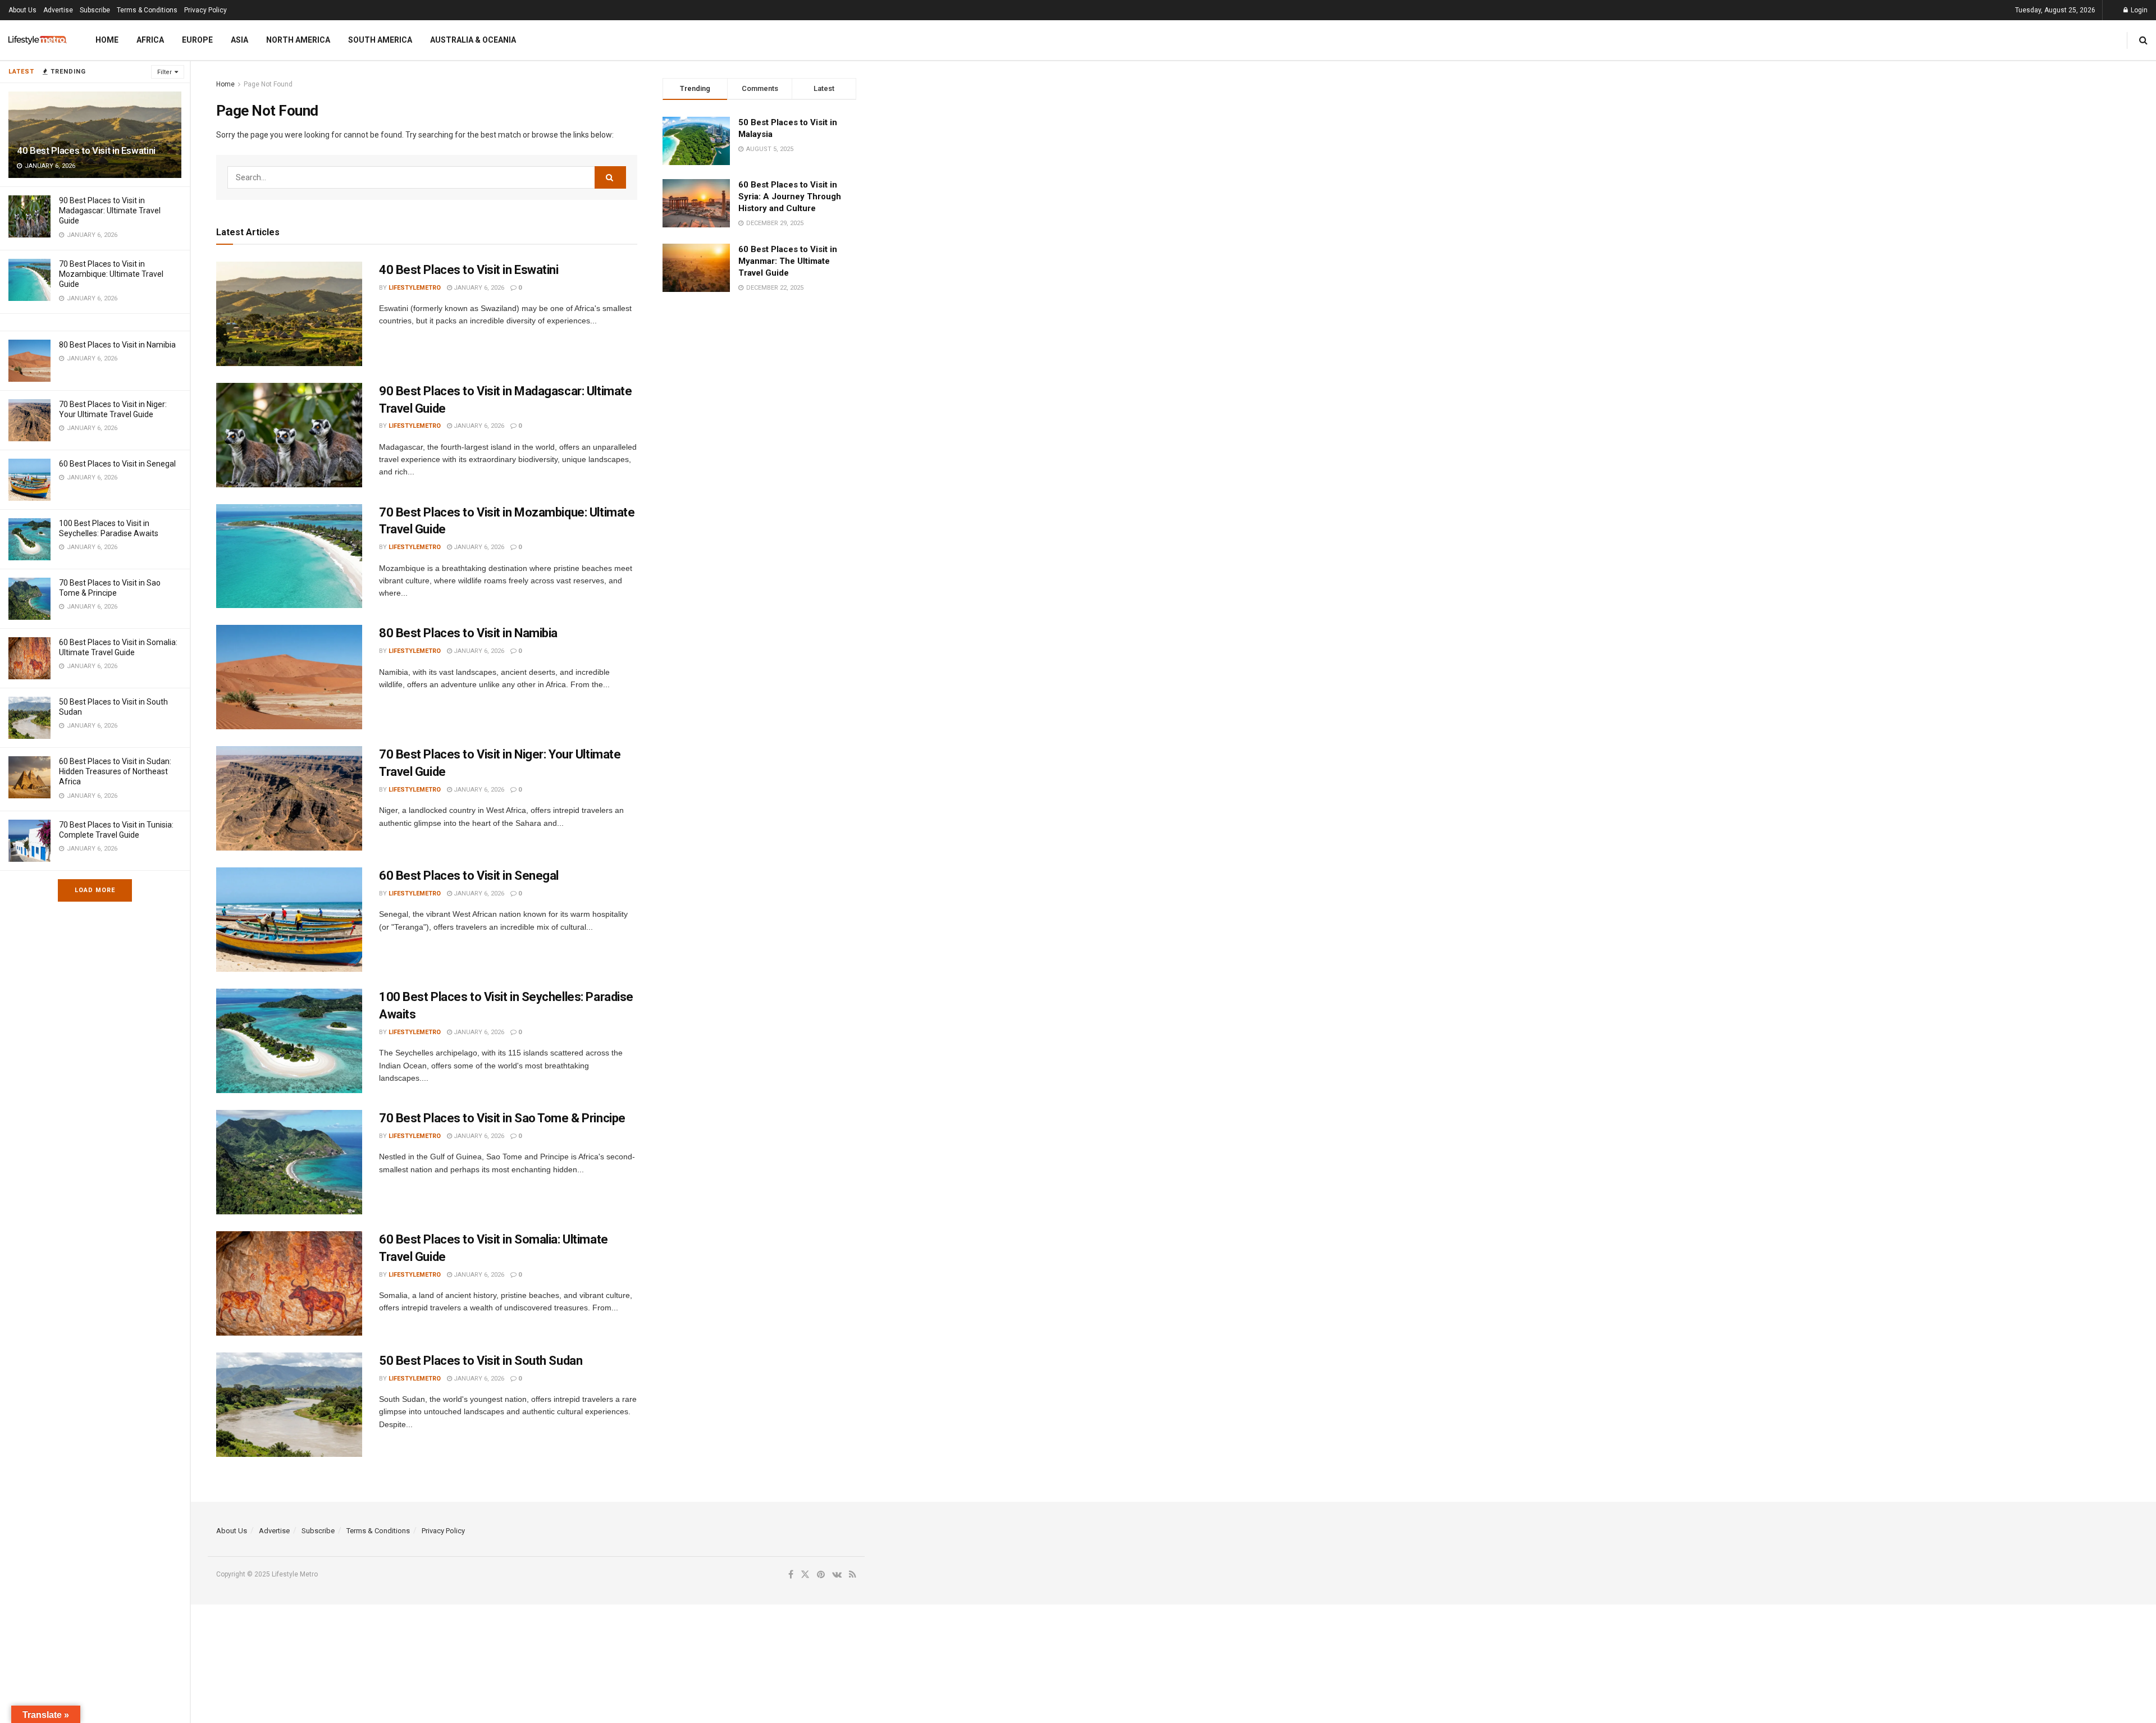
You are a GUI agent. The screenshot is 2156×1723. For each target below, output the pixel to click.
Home (107, 40)
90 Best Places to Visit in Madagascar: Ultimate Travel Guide (110, 211)
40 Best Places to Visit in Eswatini (86, 150)
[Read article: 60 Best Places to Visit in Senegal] (289, 920)
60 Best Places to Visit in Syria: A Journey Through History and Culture (790, 196)
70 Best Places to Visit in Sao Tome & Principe (502, 1118)
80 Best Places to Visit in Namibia (117, 345)
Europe (197, 40)
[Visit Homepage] (38, 40)
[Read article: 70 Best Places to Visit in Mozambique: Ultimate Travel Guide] (289, 556)
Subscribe (95, 10)
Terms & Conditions (147, 10)
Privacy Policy (205, 10)
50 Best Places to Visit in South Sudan (481, 1361)
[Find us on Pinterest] (821, 1575)
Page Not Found (268, 84)
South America (380, 40)
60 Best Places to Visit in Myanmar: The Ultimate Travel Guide (788, 261)
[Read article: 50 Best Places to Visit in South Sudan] (289, 1405)
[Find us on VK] (837, 1575)
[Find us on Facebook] (791, 1575)
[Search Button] (2143, 40)
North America (298, 40)
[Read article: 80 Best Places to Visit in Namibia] (289, 677)
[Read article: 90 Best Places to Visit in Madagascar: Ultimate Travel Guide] (289, 435)
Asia (239, 40)
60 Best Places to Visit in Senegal (117, 464)
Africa (150, 40)
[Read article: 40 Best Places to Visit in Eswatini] (289, 314)
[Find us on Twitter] (805, 1575)
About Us (22, 10)
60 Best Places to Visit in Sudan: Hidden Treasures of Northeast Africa (115, 771)
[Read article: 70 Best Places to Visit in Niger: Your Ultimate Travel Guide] (289, 798)
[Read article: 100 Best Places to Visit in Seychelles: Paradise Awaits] (289, 1041)
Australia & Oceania (473, 40)
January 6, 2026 (478, 288)
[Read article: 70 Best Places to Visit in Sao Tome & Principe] (289, 1162)
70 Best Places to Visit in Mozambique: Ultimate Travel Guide (111, 274)
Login (2138, 10)
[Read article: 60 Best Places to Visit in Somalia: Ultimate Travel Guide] (289, 1283)
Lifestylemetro (415, 288)
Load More (95, 890)
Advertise (58, 10)
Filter (165, 72)
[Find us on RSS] (853, 1575)
